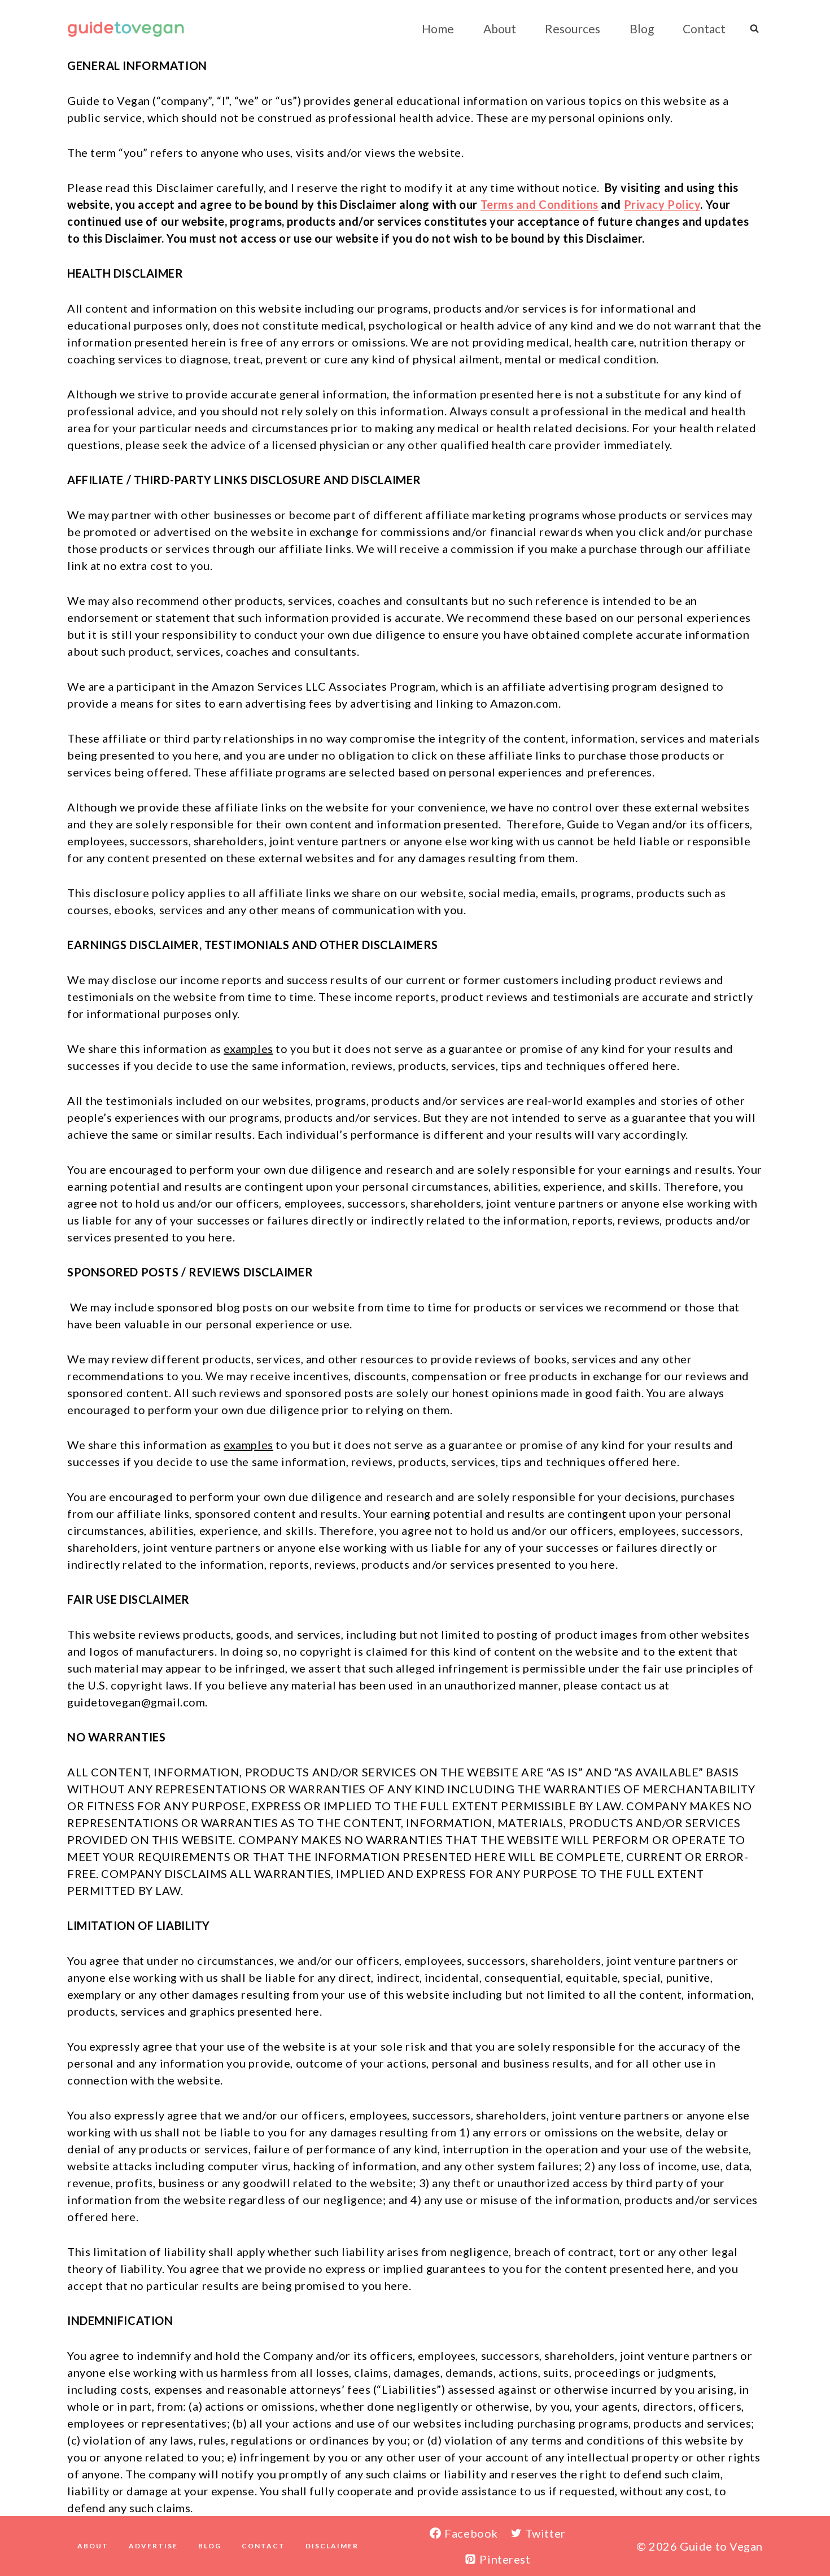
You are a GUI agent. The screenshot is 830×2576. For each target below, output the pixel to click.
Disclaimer (332, 2546)
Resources (573, 28)
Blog (642, 28)
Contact (704, 28)
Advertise (153, 2546)
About (500, 28)
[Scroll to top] (802, 2531)
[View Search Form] (754, 28)
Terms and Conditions (539, 204)
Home (438, 28)
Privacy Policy (662, 204)
